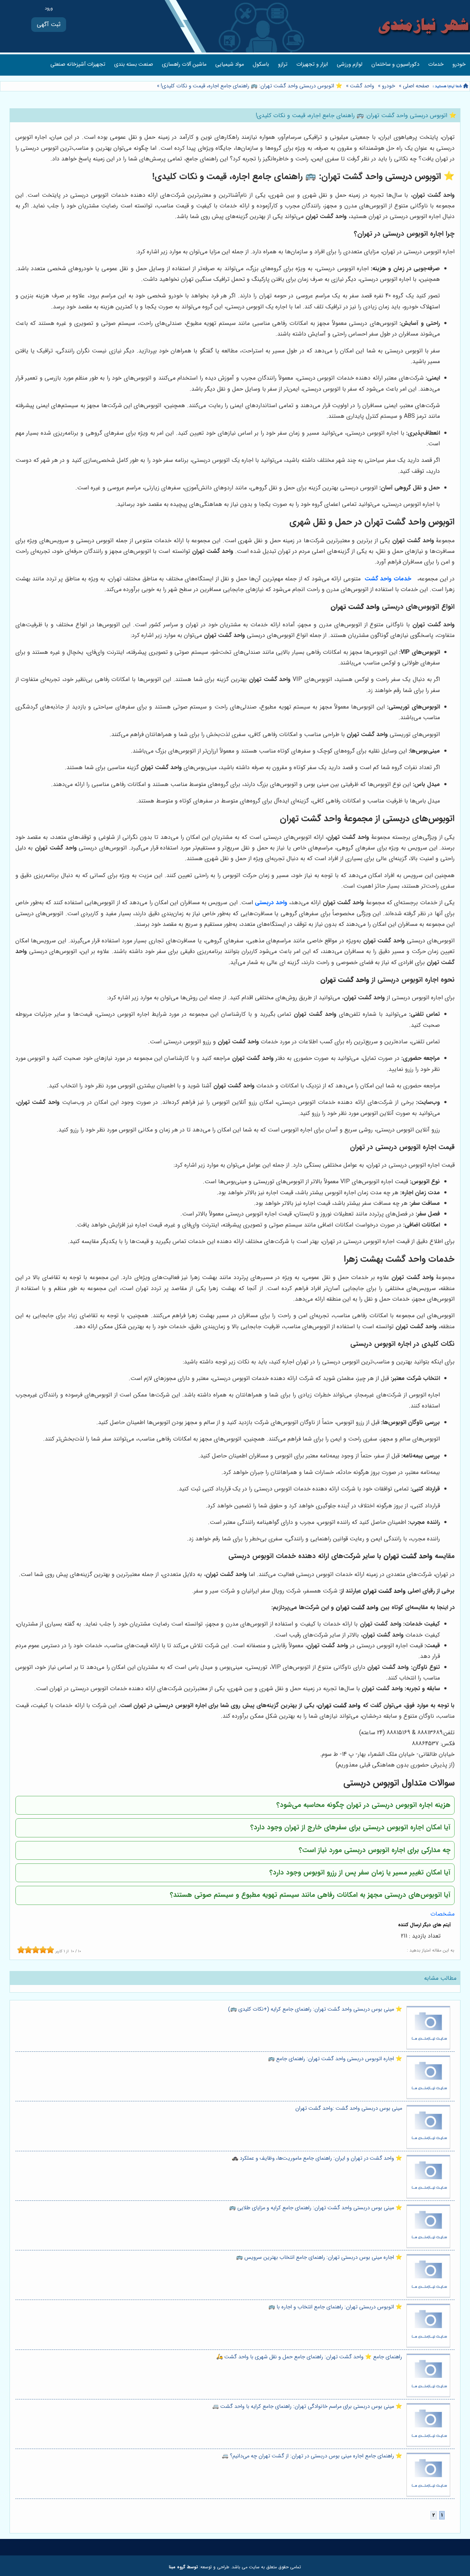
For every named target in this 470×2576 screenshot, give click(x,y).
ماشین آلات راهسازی (184, 64)
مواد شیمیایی (229, 64)
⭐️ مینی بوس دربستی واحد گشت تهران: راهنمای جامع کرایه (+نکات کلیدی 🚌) (315, 2009)
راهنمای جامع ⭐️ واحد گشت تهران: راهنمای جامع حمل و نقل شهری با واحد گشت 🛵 (309, 2357)
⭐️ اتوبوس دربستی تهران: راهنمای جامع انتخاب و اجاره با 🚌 (335, 2307)
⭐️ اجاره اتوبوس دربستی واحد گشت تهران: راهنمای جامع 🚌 (335, 2059)
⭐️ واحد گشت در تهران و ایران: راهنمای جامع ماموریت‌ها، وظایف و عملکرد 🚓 (317, 2158)
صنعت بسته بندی (134, 64)
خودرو (459, 64)
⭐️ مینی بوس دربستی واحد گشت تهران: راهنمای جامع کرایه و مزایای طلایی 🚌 (316, 2208)
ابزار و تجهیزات (312, 64)
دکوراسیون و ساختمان (395, 64)
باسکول (261, 64)
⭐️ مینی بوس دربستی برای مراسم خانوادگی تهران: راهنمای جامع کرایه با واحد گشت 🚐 (307, 2407)
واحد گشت (362, 86)
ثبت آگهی (49, 24)
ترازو (283, 64)
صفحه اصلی (416, 86)
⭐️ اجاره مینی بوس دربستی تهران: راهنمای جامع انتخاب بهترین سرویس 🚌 (319, 2258)
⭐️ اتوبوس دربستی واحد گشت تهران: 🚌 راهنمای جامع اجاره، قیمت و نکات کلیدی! (251, 86)
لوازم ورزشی (350, 64)
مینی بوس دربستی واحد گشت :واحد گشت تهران (349, 2108)
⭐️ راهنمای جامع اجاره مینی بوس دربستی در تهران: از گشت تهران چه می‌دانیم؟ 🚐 (312, 2456)
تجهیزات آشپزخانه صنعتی (78, 64)
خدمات (436, 64)
